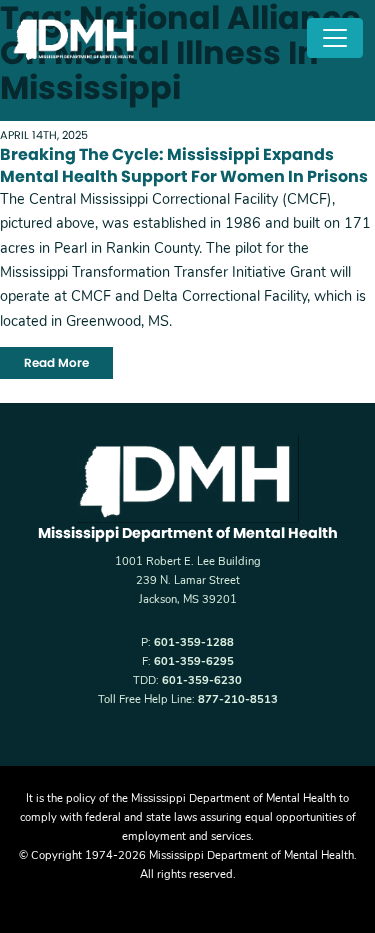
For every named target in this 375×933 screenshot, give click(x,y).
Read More (56, 362)
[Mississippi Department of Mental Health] (75, 38)
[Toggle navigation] (335, 38)
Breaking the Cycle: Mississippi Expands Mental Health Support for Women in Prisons (184, 165)
